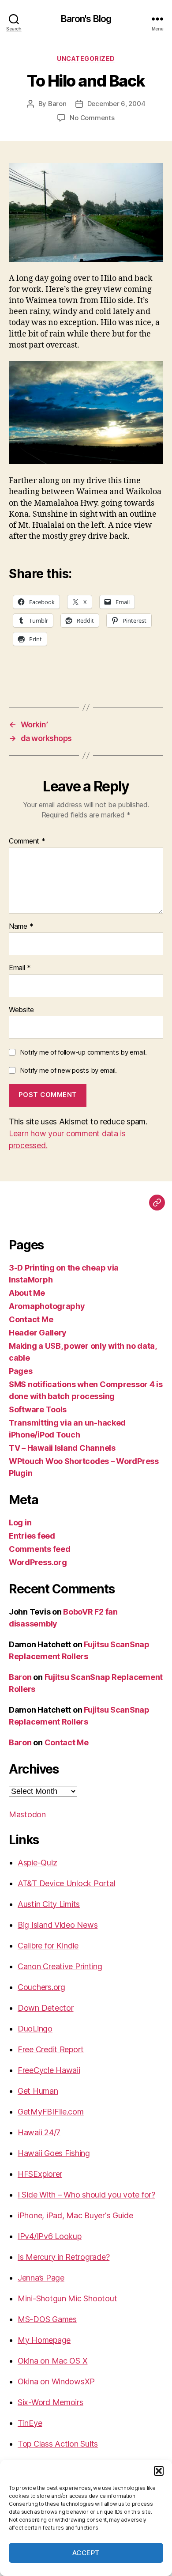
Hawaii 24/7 (39, 2132)
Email (20, 968)
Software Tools (38, 1409)
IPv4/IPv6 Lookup (50, 2236)
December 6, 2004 (116, 104)
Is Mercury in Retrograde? (64, 2257)
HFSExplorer (40, 2174)
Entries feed (32, 1536)
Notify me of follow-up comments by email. (83, 1052)
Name (21, 927)
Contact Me (31, 1319)
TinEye (30, 2423)
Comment (27, 841)
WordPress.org (38, 1562)
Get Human (38, 2091)
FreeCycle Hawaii (49, 2070)
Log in (20, 1523)
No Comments (92, 118)
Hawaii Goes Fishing (54, 2153)
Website (21, 1010)
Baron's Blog (86, 19)
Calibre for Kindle (48, 1946)
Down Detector (46, 2008)
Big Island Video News (58, 1925)
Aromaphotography (47, 1306)
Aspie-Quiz (37, 1863)
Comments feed (40, 1549)
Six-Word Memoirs (50, 2402)
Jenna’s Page (41, 2278)
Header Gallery (38, 1333)
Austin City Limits (49, 1904)
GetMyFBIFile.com (51, 2112)
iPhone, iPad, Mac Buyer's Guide (75, 2215)
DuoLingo (35, 2029)
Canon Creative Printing (60, 1966)
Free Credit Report (51, 2049)
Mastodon (27, 1814)
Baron (57, 104)
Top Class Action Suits (58, 2444)
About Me (27, 1293)
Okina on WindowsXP (56, 2381)
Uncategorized (86, 59)
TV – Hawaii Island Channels (62, 1448)
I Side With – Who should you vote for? (86, 2195)
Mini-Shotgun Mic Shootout (67, 2298)
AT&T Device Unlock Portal (66, 1883)
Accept (86, 2553)
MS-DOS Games (47, 2319)
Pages (21, 1371)
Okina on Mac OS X (52, 2361)
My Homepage (44, 2340)
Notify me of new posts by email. (68, 1070)
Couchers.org (41, 1987)
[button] (159, 2471)
